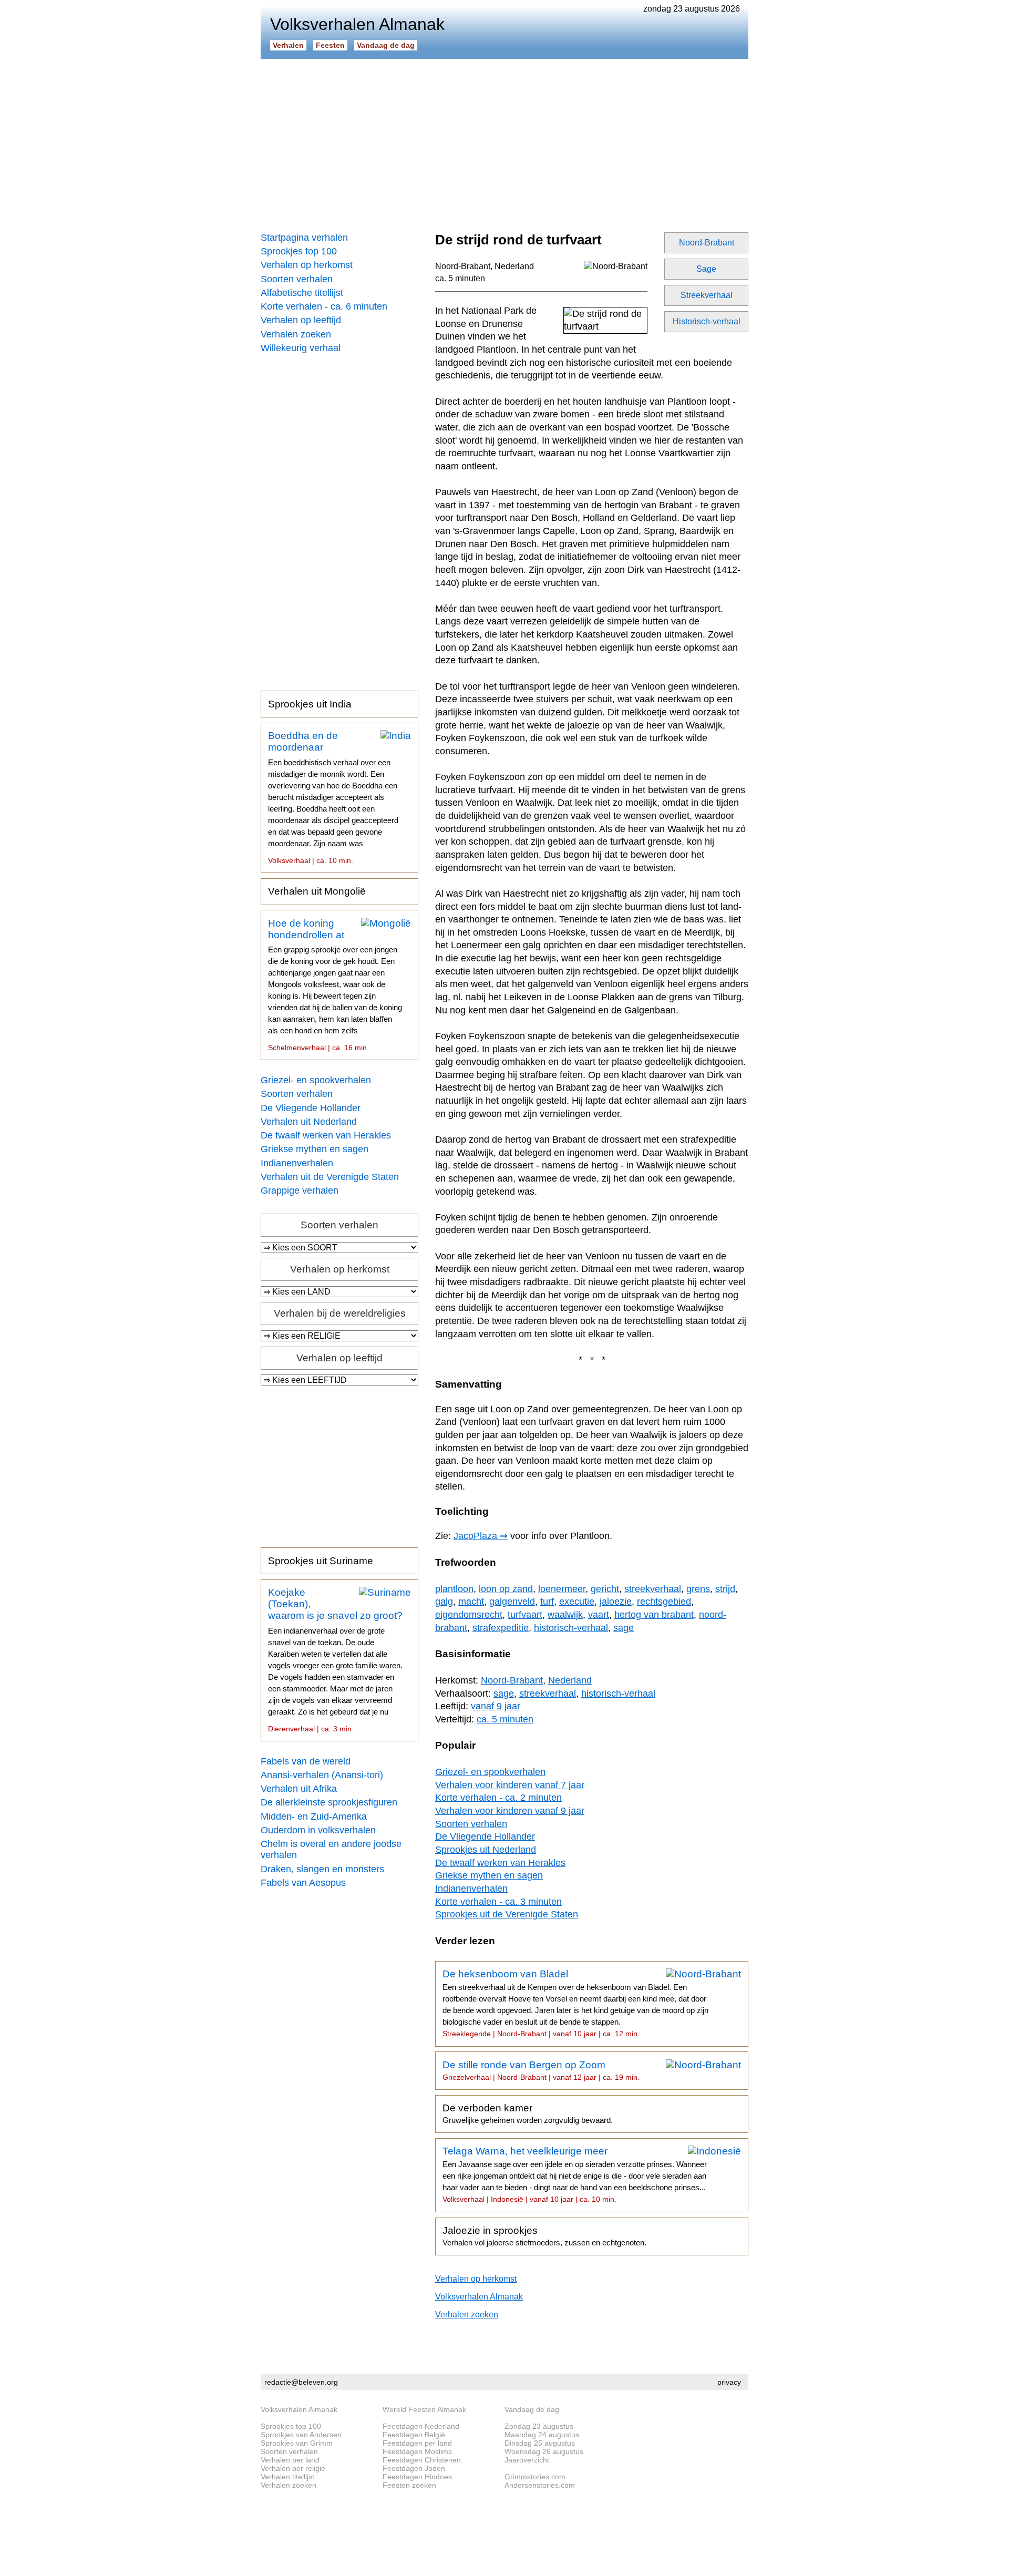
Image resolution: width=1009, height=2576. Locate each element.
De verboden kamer (528, 2113)
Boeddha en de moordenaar (333, 797)
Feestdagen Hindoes (417, 2477)
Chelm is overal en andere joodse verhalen (331, 1849)
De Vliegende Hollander (311, 1108)
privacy (729, 2382)
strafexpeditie (501, 1628)
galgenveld (512, 1602)
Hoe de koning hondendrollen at (335, 985)
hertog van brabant (654, 1615)
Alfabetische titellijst (302, 293)
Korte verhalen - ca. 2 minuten (498, 1798)
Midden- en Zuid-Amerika (314, 1816)
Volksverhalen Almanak (479, 2297)
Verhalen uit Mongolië (317, 891)
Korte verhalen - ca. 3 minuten (498, 1902)
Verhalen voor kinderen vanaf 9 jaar (510, 1811)
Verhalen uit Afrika (299, 1789)
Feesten (330, 45)
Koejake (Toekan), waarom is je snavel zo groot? (335, 1660)
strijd (725, 1589)
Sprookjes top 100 (299, 251)
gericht (605, 1589)
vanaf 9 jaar (496, 1706)
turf (547, 1602)
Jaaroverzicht (527, 2460)
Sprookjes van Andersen (301, 2435)
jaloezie (616, 1602)
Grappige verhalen (300, 1190)
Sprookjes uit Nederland (486, 1850)
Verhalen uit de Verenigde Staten (330, 1177)
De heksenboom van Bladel (575, 2003)
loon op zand (506, 1589)
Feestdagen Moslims (417, 2451)
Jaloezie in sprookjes (544, 2236)
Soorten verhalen (297, 279)
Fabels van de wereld (306, 1761)
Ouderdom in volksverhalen (318, 1830)
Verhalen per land (290, 2460)
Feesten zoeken (409, 2485)
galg (444, 1602)
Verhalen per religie (293, 2468)
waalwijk (565, 1615)
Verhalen (288, 45)
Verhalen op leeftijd (301, 320)
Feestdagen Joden (414, 2468)
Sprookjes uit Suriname (321, 1561)
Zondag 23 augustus (539, 2426)
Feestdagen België (414, 2435)
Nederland (514, 266)
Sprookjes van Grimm (297, 2443)
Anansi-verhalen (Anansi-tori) (322, 1775)
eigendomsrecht (469, 1615)
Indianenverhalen (297, 1163)
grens (698, 1589)
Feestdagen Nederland (421, 2426)
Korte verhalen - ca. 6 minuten (324, 306)
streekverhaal (653, 1589)
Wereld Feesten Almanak (424, 2409)
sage (624, 1628)
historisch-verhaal (571, 1628)
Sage (706, 269)
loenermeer (562, 1589)
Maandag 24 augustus (542, 2435)
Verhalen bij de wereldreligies (340, 1313)
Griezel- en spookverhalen (316, 1080)
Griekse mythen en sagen (315, 1149)
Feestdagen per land (417, 2443)
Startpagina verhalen (304, 238)
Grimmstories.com (535, 2477)
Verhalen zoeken (296, 334)
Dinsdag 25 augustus (540, 2443)
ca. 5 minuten (460, 278)
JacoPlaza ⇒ (481, 1536)
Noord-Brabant (707, 243)
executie (577, 1602)
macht (471, 1602)
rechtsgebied (664, 1602)
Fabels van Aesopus (303, 1883)
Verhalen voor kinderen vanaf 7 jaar (510, 1785)
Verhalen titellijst (287, 2477)
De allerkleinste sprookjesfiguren (329, 1802)
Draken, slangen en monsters (322, 1869)
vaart (599, 1615)
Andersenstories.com (540, 2485)
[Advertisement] (504, 142)
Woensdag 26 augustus (544, 2451)
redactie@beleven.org (301, 2382)
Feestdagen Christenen (422, 2460)
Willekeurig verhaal (301, 348)
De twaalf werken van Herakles (326, 1135)
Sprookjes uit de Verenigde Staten (507, 1914)
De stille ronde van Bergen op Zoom (541, 2070)
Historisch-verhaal (707, 321)
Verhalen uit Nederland (309, 1122)
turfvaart (525, 1615)
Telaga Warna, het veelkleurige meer (575, 2174)
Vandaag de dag (386, 45)
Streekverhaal (707, 295)
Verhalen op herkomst (307, 265)
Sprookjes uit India (310, 704)
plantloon (454, 1589)
